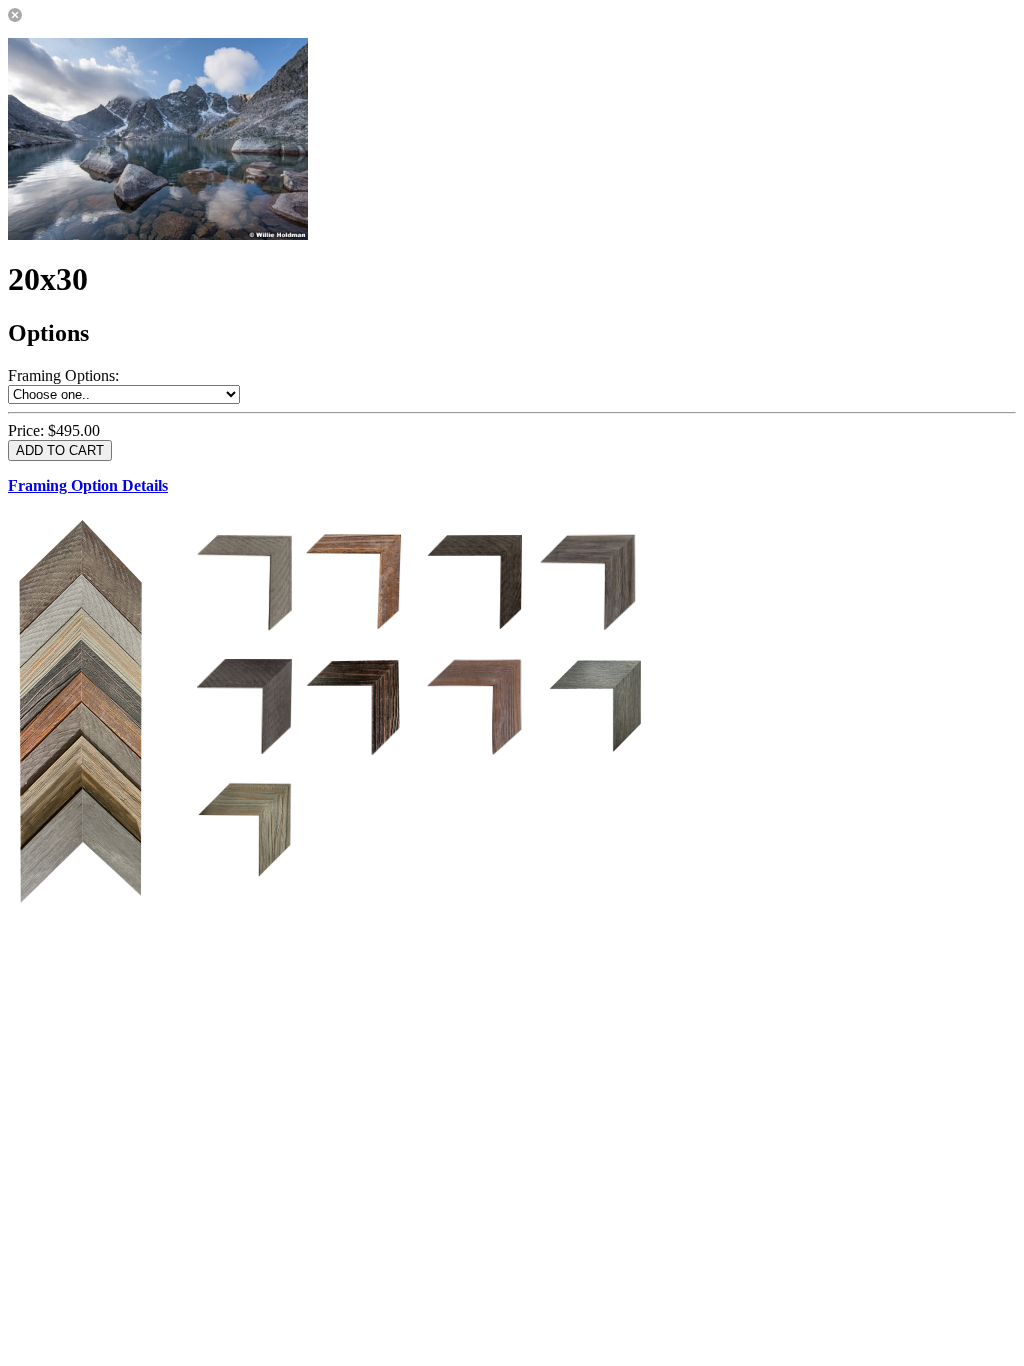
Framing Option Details (88, 485)
